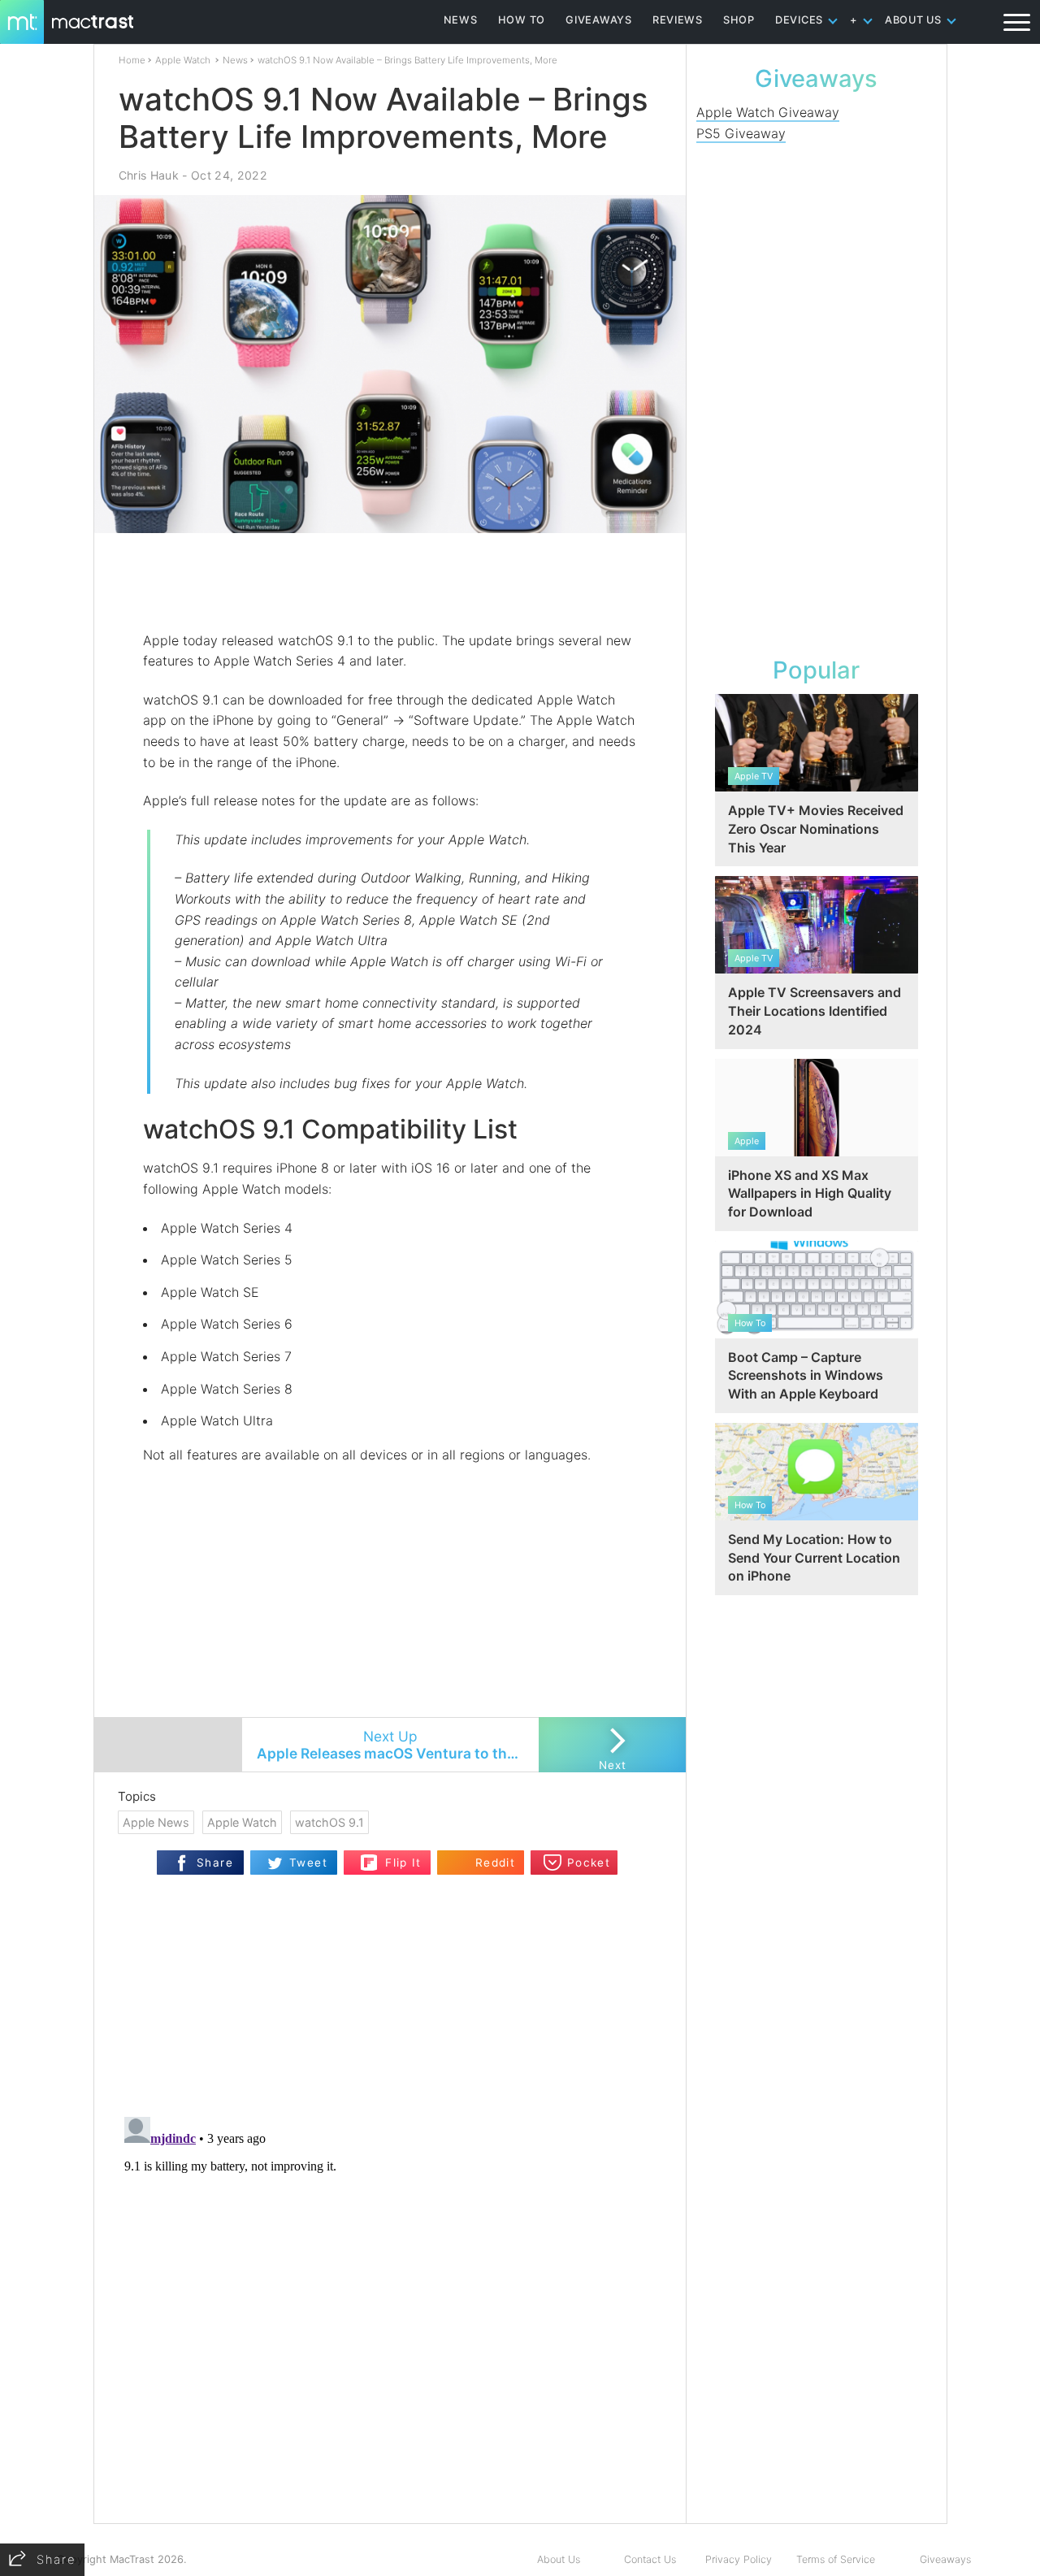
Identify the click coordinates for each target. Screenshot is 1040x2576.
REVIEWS (678, 20)
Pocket (589, 1863)
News (235, 60)
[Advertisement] (391, 583)
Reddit (495, 1863)
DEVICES (799, 20)
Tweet (308, 1863)
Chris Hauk (149, 175)
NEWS (461, 20)
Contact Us (650, 2559)
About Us (559, 2559)
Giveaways (945, 2559)
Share (215, 1863)
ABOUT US (913, 20)
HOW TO (522, 20)
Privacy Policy (739, 2559)
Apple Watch (183, 60)
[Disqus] (390, 2314)
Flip (369, 1857)
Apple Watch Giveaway (768, 112)
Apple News (156, 1822)
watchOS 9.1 (329, 1822)
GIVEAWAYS (599, 20)
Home (132, 60)
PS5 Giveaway (741, 133)
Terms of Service (836, 2559)
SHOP (739, 20)
